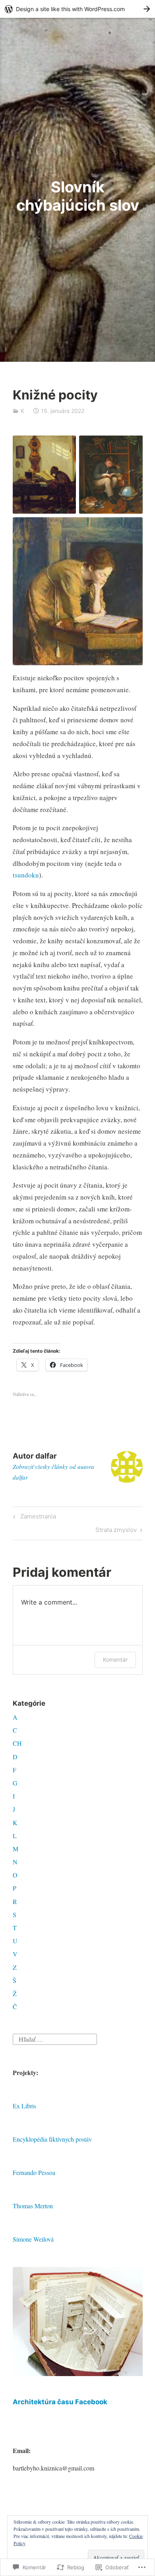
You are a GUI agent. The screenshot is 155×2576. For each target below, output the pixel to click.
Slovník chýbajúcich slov (78, 196)
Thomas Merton (33, 2206)
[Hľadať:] (55, 2038)
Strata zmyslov (116, 1531)
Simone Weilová (33, 2239)
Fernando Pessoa (34, 2172)
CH (17, 1743)
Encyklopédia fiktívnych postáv (52, 2139)
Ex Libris (24, 2106)
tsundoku (26, 875)
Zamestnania (33, 1518)
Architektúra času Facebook (60, 2402)
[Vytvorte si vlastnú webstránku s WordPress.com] (77, 9)
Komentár (115, 1659)
